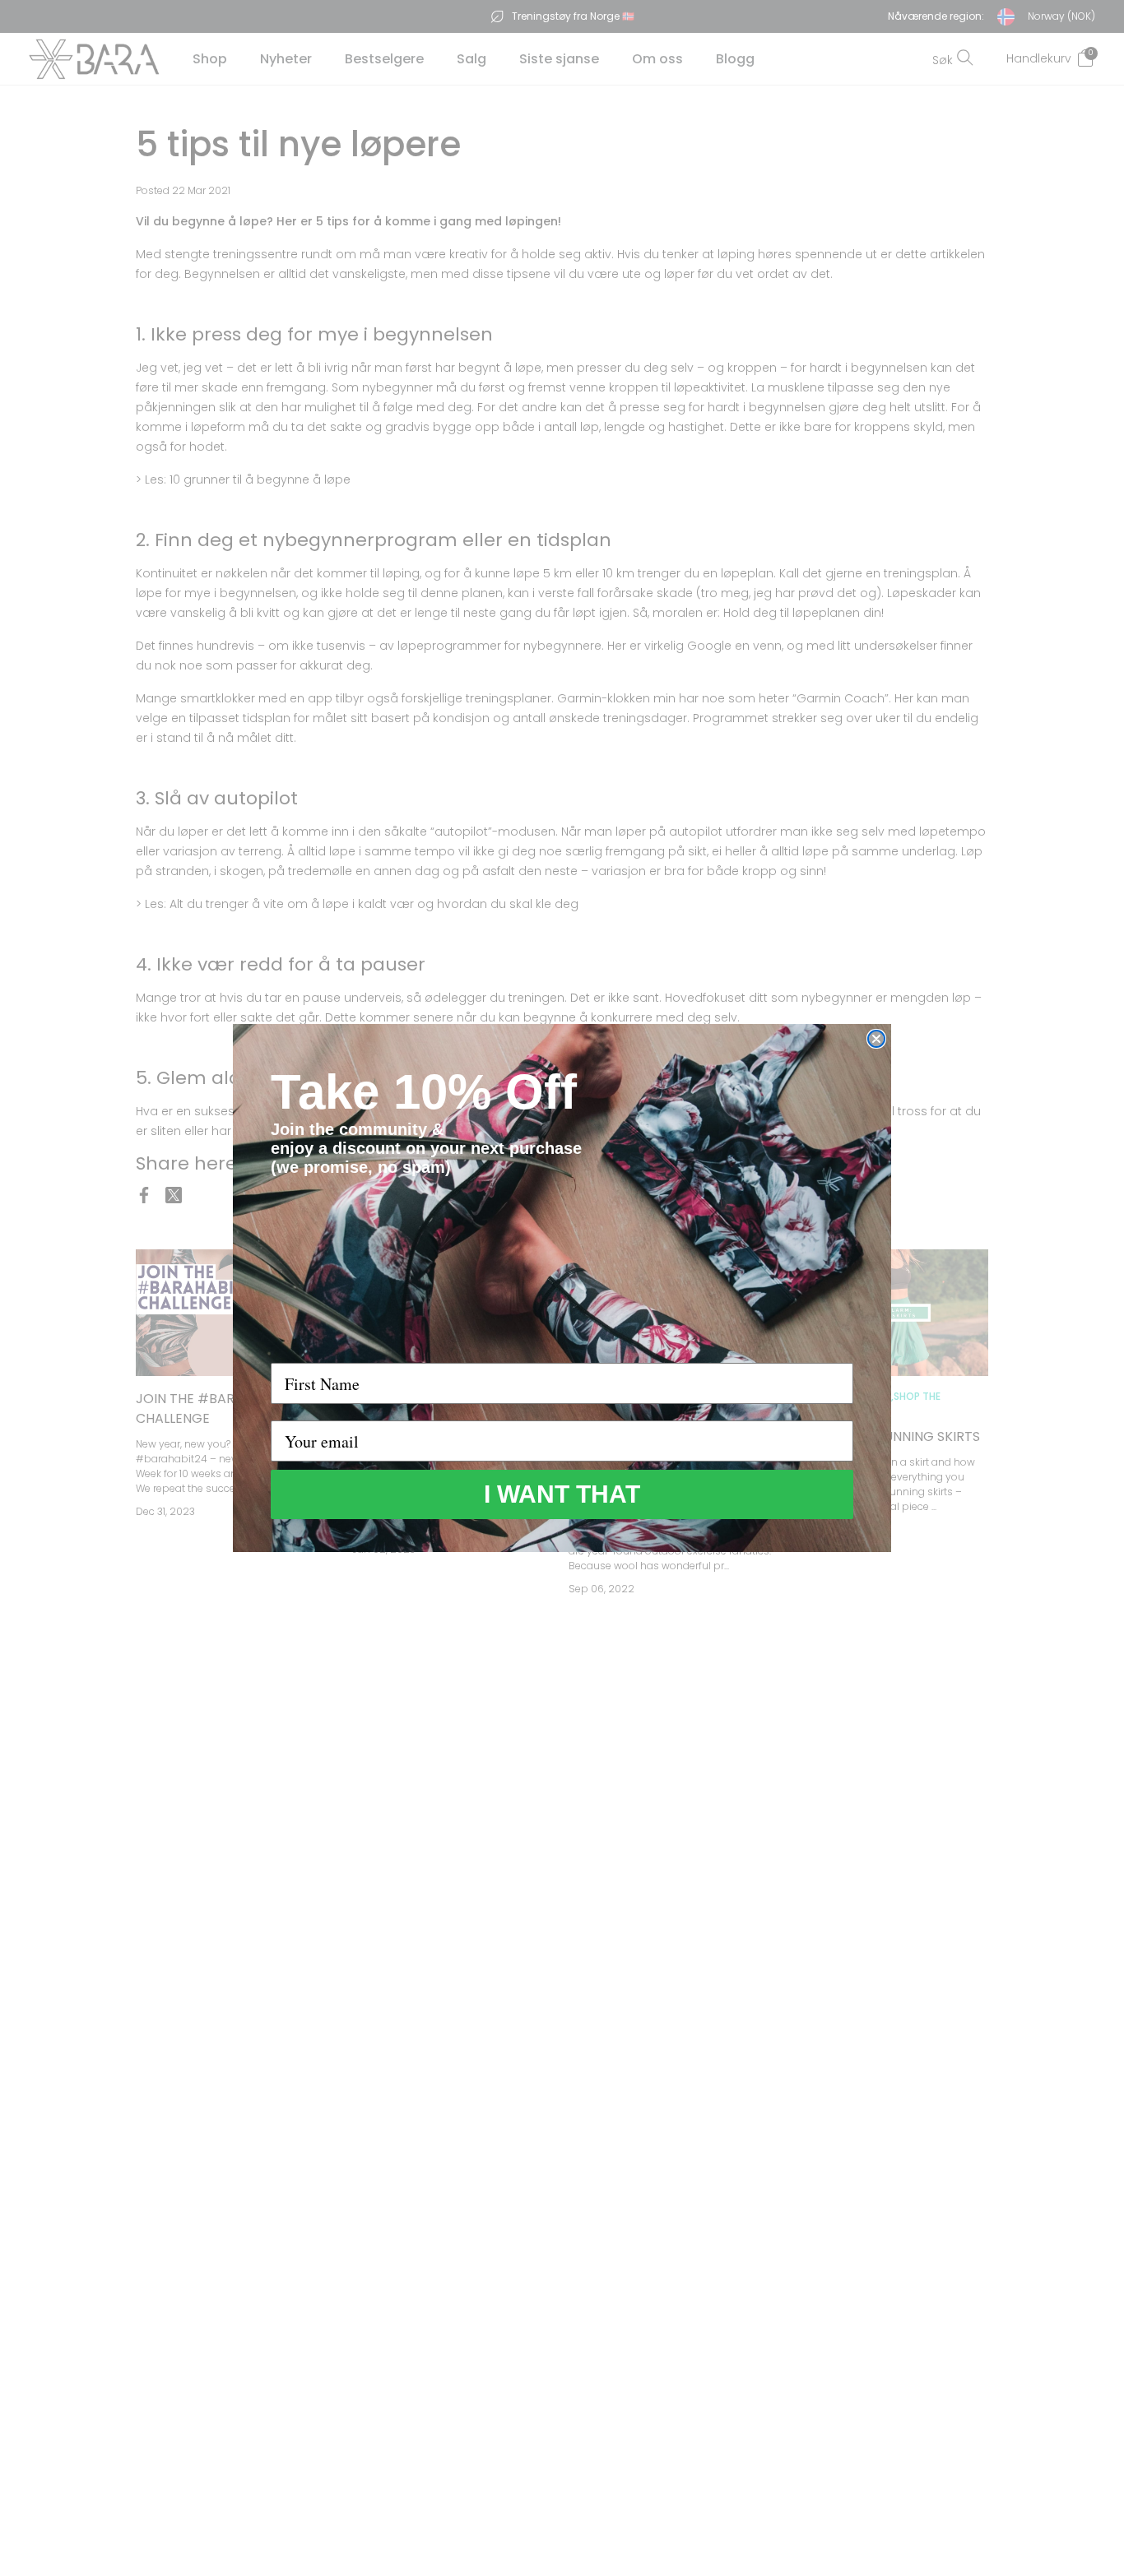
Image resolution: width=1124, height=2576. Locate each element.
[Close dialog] (876, 1039)
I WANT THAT (562, 1494)
